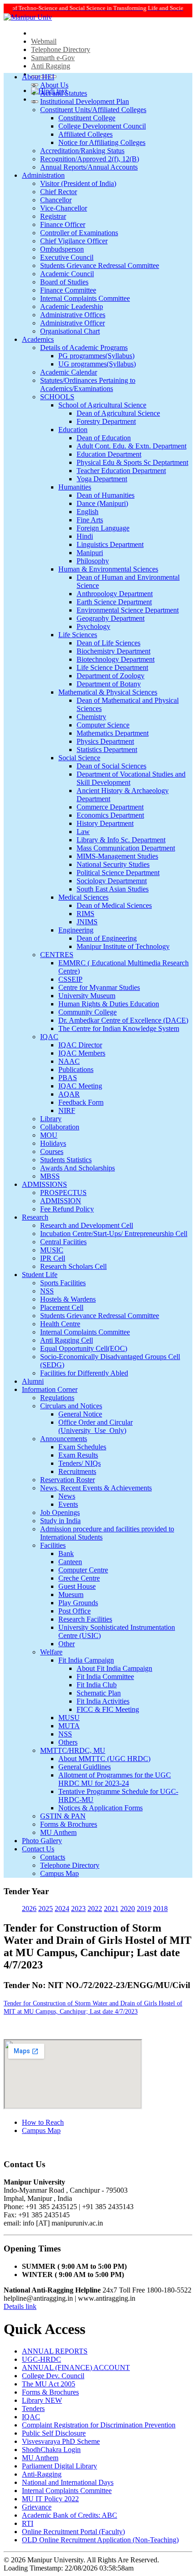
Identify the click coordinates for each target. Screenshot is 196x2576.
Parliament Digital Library (59, 2466)
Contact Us (38, 1849)
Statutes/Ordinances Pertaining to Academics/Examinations (88, 384)
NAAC (69, 1061)
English (88, 512)
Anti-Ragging (42, 2474)
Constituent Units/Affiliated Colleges (93, 110)
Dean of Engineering (107, 938)
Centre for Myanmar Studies (99, 987)
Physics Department (105, 741)
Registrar (53, 216)
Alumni (33, 1381)
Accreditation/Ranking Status (82, 151)
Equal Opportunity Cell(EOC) (84, 1348)
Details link (20, 2306)
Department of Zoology (111, 676)
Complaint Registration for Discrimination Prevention (99, 2425)
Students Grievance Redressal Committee (100, 265)
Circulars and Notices (71, 1406)
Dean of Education (104, 438)
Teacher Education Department (121, 471)
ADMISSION (61, 1201)
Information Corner (50, 1389)
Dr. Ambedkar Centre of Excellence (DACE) (123, 1020)
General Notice (80, 1414)
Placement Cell (62, 1307)
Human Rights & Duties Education (109, 1004)
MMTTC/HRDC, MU (73, 1750)
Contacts (53, 1857)
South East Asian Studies (113, 889)
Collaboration (60, 1127)
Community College (88, 1012)
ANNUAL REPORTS (55, 2351)
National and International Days (68, 2482)
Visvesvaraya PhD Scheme (61, 2441)
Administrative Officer (72, 323)
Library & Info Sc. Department (121, 840)
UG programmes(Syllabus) (97, 364)
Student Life (40, 1275)
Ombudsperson (62, 249)
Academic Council (67, 274)
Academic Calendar (69, 372)
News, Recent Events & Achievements (96, 1488)
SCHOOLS (57, 397)
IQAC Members (82, 1053)
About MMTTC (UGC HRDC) (104, 1759)
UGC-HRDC (41, 2359)
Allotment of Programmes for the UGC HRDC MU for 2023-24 (115, 1779)
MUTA (69, 1726)
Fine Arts (90, 520)
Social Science (79, 758)
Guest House (77, 1586)
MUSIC (52, 1250)
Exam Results (78, 1455)
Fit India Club (97, 1685)
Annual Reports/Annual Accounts (89, 167)
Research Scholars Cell (73, 1266)
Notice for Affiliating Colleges (102, 142)
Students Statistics (66, 1160)
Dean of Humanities (106, 495)
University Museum (87, 996)
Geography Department (111, 618)
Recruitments (77, 1471)
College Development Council (102, 126)
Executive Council (67, 257)
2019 (144, 1909)
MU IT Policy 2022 (50, 2499)
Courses (52, 1151)
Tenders (33, 2409)
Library (51, 1119)
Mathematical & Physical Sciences (108, 692)
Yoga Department (102, 479)
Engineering (76, 930)
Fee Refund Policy (67, 1209)
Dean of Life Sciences (108, 643)
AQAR (69, 1094)
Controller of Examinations (79, 233)
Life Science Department (112, 667)
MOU (49, 1135)
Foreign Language (103, 528)
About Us (54, 85)
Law (83, 832)
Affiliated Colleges (85, 134)
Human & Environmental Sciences (108, 569)
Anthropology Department (115, 594)
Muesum (71, 1595)
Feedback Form (81, 1102)
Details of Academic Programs (84, 348)
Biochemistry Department (113, 651)
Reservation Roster (67, 1480)
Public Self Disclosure (54, 2433)
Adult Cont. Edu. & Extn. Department (132, 446)
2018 (160, 1909)
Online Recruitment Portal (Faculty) (73, 2532)
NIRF (67, 1110)
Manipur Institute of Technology (123, 946)
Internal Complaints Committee (85, 298)
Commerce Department (110, 807)
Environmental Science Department (128, 610)
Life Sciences (78, 635)
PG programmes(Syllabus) (96, 356)
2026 (29, 1909)
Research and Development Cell (87, 1225)
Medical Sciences (83, 897)
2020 (128, 1909)
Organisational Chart (70, 331)
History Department (105, 823)
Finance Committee (68, 290)
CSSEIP (70, 979)
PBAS (68, 1078)
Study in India (60, 1521)
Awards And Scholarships (77, 1168)
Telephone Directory (61, 49)
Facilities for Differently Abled (84, 1373)
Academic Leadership (72, 307)
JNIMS (87, 922)
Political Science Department (118, 873)
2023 (78, 1909)
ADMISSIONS (44, 1184)
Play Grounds (78, 1603)
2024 (62, 1909)
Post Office (75, 1611)
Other (67, 1644)
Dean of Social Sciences (111, 766)
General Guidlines (85, 1767)
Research (35, 1217)
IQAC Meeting (80, 1086)
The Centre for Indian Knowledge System (119, 1028)
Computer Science (103, 725)
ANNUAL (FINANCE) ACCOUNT (76, 2367)
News (67, 1496)
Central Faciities (63, 1242)
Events (68, 1504)
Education (73, 430)
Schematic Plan (99, 1693)
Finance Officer (63, 224)
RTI (28, 2523)
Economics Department (110, 815)
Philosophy (93, 561)
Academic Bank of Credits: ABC (70, 2515)
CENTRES (57, 955)
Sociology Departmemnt (112, 881)
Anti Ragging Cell (67, 1340)
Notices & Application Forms (101, 1808)
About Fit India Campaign (114, 1668)
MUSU (69, 1718)
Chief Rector (59, 192)
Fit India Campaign (86, 1660)
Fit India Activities (103, 1701)
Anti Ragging (51, 66)
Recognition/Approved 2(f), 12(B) (90, 159)
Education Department (109, 454)
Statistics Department (107, 750)
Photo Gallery (42, 1841)
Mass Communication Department (126, 848)
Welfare (51, 1652)
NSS (47, 1291)
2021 (111, 1909)
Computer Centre (83, 1570)
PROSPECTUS (63, 1193)
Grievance (37, 2507)
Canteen (70, 1562)
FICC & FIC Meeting (108, 1709)
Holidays (53, 1143)
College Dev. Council (53, 2376)
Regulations (57, 1398)
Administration (43, 175)
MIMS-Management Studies (117, 856)
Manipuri (90, 553)
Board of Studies (64, 282)
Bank (66, 1553)
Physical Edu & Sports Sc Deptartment (132, 462)
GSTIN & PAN (63, 1816)
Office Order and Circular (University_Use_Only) (95, 1426)
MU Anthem (58, 1832)
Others (68, 1742)
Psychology (93, 626)
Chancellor (56, 200)
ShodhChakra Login (51, 2450)
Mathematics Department (113, 733)
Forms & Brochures (69, 1824)
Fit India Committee (105, 1677)
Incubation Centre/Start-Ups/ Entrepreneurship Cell (114, 1234)
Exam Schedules (82, 1447)
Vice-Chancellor (64, 208)
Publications (76, 1069)
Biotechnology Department (116, 659)
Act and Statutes (64, 93)
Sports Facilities (63, 1283)
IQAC (49, 1037)
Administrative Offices (73, 315)
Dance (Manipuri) (102, 503)
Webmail (44, 41)
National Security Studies (113, 864)
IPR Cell (53, 1258)
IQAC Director (80, 1045)
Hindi (85, 536)
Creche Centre (79, 1578)
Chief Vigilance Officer (74, 241)
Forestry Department (106, 421)
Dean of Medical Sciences (114, 905)
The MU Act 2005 (49, 2384)
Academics (38, 339)
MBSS (50, 1176)
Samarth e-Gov (53, 58)
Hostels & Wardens (68, 1299)
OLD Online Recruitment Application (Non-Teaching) (100, 2540)
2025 (46, 1909)
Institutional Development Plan (85, 101)
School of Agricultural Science (102, 405)
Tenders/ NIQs (80, 1463)
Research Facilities (85, 1619)
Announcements (64, 1439)
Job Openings (60, 1512)
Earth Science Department (114, 602)
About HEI (38, 77)
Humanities (75, 487)
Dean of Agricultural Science (118, 413)
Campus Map (59, 1873)
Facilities (53, 1545)
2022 (95, 1909)
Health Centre (60, 1324)
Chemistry (91, 717)
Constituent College (87, 118)
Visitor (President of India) (78, 183)
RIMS (85, 914)
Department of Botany (109, 684)
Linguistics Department (110, 544)
